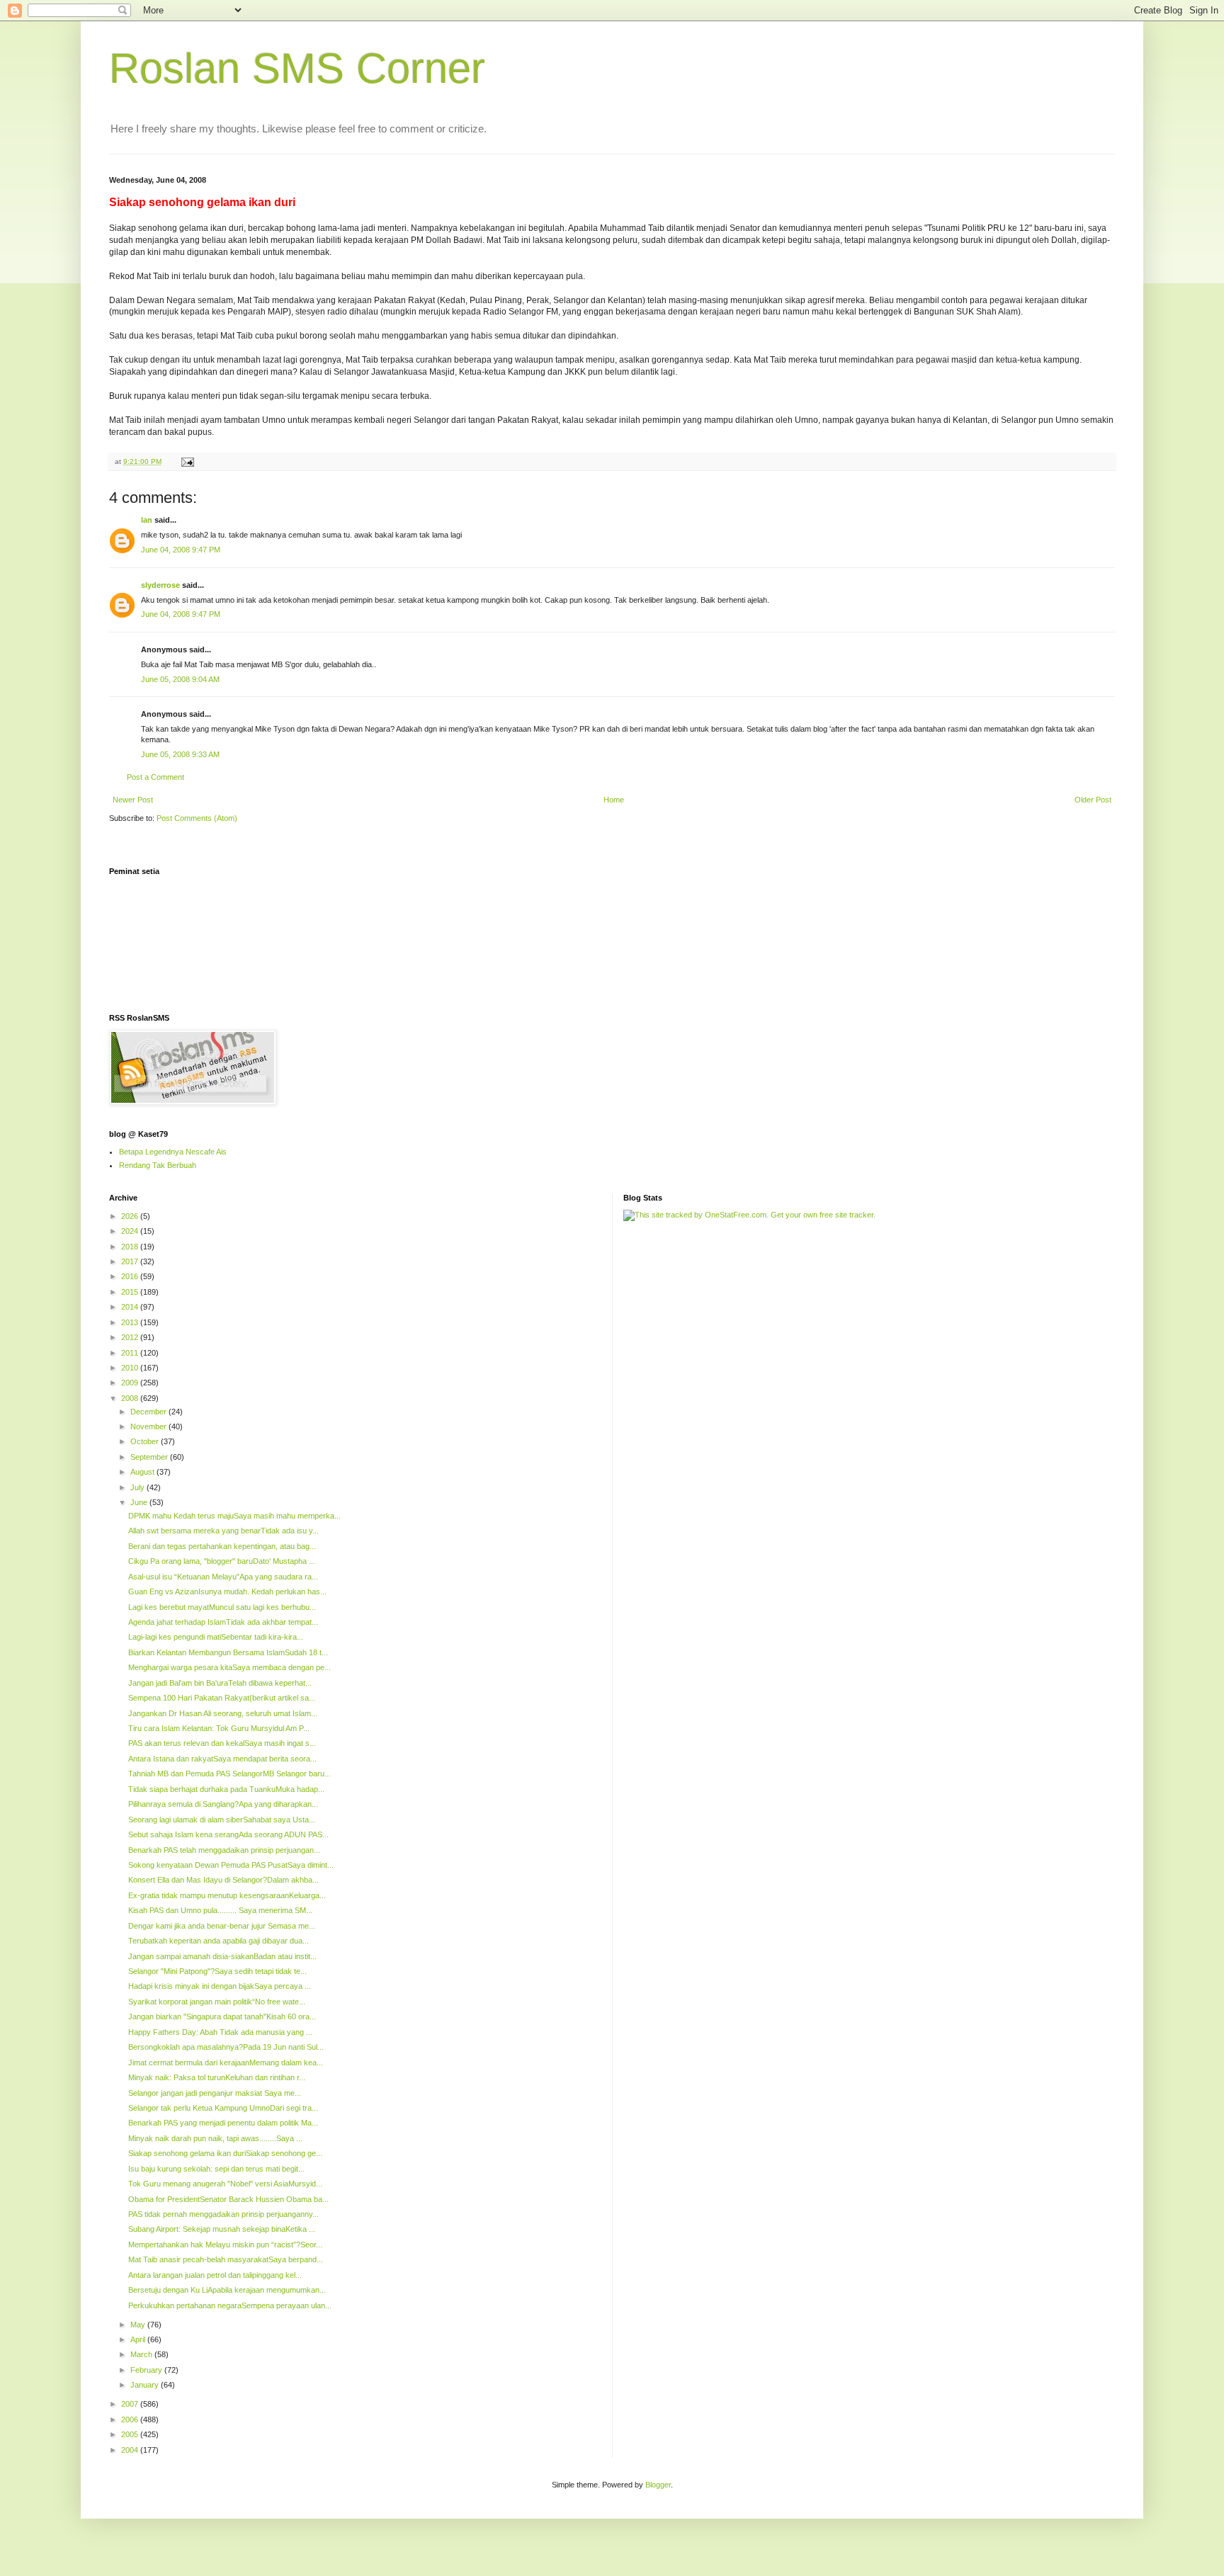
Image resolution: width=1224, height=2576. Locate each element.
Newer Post (133, 800)
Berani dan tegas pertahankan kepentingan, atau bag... (222, 1546)
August (143, 1472)
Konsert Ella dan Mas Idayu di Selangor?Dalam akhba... (223, 1880)
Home (614, 800)
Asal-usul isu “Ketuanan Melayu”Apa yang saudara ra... (223, 1577)
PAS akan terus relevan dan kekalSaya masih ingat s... (222, 1743)
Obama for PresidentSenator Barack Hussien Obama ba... (228, 2199)
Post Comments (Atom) (197, 818)
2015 (131, 1292)
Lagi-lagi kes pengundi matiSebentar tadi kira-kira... (216, 1637)
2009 (131, 1383)
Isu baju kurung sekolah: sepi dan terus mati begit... (216, 2169)
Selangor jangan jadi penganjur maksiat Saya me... (215, 2093)
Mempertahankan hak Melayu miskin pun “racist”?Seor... (225, 2245)
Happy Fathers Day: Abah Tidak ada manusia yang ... (220, 2032)
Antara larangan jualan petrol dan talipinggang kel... (215, 2275)
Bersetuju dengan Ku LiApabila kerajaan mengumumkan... (227, 2290)
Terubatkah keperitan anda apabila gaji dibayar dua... (219, 1941)
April (139, 2339)
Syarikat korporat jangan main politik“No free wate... (217, 2002)
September (150, 1457)
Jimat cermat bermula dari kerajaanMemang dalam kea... (226, 2062)
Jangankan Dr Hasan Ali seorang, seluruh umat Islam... (223, 1713)
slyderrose (160, 585)
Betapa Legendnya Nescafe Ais (173, 1152)
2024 (131, 1231)
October (146, 1441)
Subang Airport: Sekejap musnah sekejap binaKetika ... (222, 2229)
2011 (131, 1353)
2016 (131, 1276)
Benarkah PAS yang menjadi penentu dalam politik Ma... (223, 2123)
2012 (131, 1337)
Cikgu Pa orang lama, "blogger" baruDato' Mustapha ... (222, 1561)
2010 (131, 1368)
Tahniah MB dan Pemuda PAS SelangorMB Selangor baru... (229, 1774)
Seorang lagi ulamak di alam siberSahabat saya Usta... (222, 1820)
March (142, 2354)
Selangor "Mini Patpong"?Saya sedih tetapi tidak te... (217, 1971)
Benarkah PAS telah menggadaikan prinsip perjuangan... (224, 1850)
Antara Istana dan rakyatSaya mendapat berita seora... (222, 1759)
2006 (131, 2419)
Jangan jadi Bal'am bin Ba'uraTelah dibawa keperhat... (220, 1683)
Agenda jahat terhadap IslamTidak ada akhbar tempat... (223, 1622)
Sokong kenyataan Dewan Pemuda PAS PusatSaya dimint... (231, 1865)
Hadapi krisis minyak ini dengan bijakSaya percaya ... (220, 1986)
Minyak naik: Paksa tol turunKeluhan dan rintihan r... (217, 2077)
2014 (131, 1307)
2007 (131, 2404)
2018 (131, 1247)
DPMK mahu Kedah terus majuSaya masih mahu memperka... (234, 1516)
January (146, 2385)
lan (147, 520)
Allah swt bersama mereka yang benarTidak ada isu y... (223, 1531)
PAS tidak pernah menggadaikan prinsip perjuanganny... (223, 2214)
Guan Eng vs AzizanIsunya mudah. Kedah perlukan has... (227, 1591)
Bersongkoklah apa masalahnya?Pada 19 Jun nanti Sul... (226, 2047)
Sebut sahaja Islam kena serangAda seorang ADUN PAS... (228, 1834)
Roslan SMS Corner (297, 68)
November (149, 1426)
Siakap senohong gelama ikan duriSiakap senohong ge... (225, 2153)
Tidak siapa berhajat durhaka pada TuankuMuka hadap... (226, 1789)
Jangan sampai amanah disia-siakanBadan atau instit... (222, 1956)
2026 (131, 1216)
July (138, 1487)
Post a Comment (155, 777)
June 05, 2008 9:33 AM (180, 754)
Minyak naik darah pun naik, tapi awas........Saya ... (215, 2138)
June (140, 1502)
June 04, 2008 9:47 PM (181, 550)
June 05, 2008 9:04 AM (180, 679)
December (149, 1412)
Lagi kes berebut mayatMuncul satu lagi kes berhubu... (222, 1607)
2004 (131, 2450)
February (147, 2370)
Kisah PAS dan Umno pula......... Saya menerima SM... (220, 1910)
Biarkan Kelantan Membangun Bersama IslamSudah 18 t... (228, 1652)
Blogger (658, 2485)
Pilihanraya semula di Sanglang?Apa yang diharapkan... (223, 1804)
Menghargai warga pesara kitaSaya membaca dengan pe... (229, 1667)
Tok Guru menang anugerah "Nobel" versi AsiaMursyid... (225, 2184)
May (139, 2325)
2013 (131, 1322)
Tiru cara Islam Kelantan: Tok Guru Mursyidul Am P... (219, 1728)
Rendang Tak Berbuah (158, 1165)
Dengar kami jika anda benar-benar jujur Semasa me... (222, 1926)
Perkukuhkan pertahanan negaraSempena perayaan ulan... (230, 2305)
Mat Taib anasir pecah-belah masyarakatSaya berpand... (226, 2259)
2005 (131, 2434)
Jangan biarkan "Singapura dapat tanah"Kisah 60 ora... (222, 2016)
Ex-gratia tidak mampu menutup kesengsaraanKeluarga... (227, 1895)
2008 (131, 1398)
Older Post (1093, 800)
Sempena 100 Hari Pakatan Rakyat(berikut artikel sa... (222, 1698)
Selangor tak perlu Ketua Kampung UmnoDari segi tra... (223, 2108)
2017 (131, 1261)
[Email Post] (187, 461)
